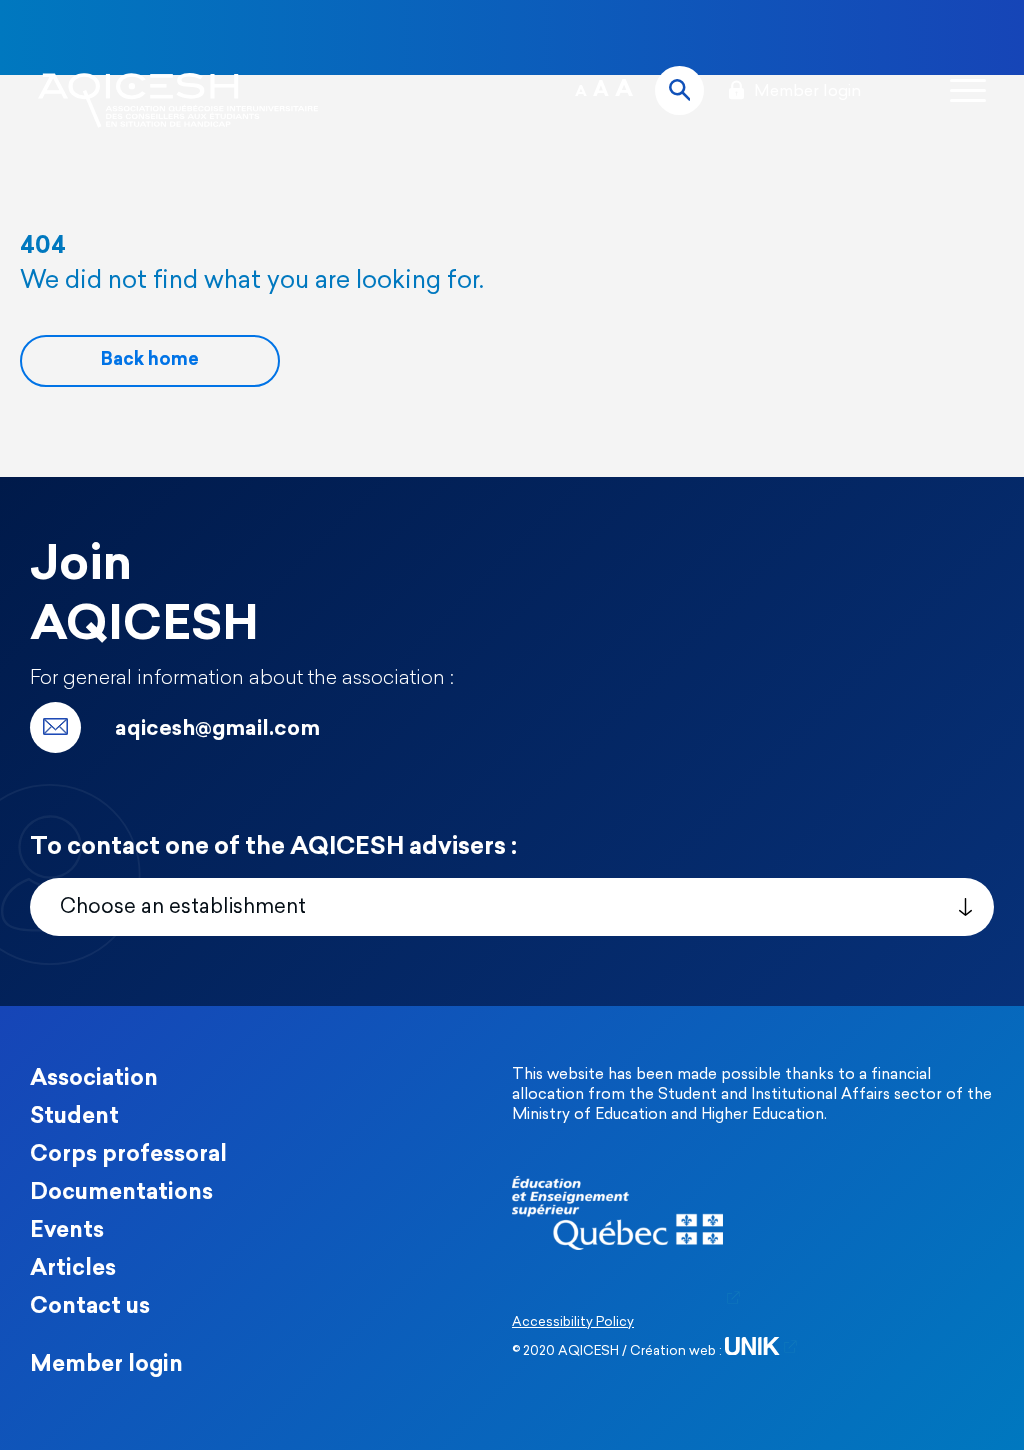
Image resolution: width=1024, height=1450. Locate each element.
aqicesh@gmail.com (217, 729)
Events (67, 1231)
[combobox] (512, 907)
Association (94, 1079)
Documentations (121, 1193)
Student (74, 1117)
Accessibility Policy (573, 1322)
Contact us (90, 1307)
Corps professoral (128, 1155)
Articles (73, 1269)
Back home (150, 361)
